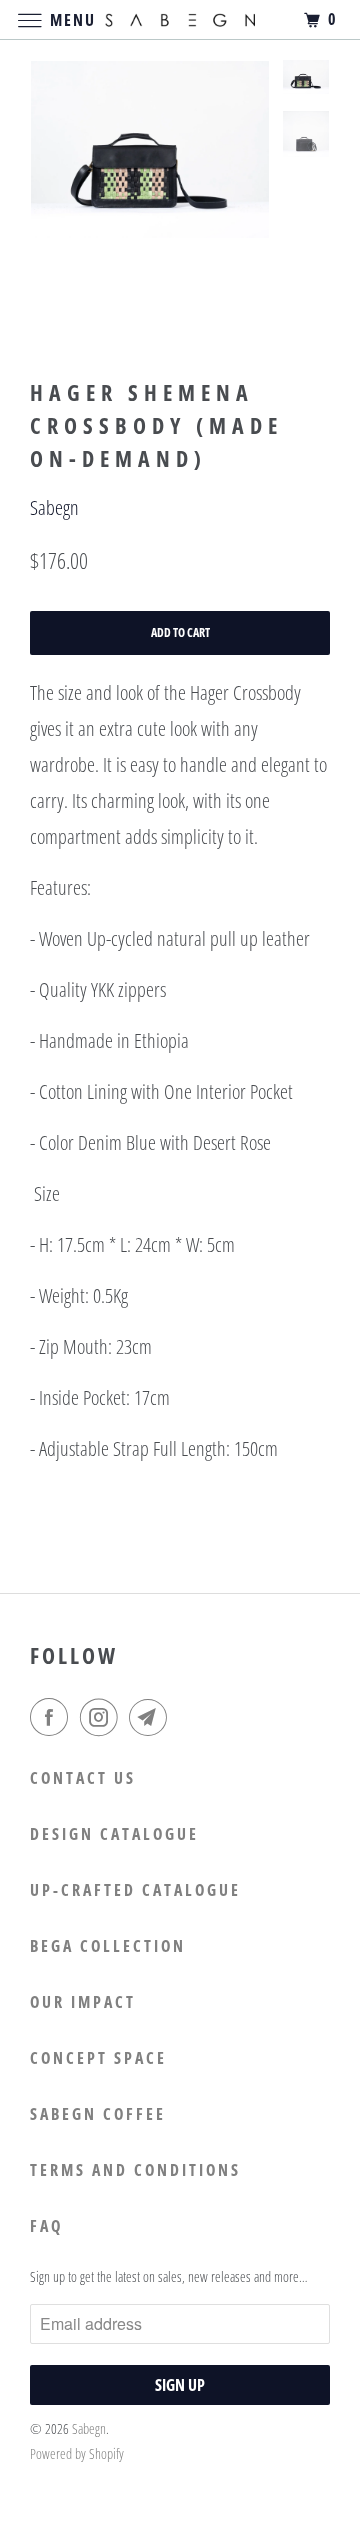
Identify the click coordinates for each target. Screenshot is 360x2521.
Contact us (83, 1778)
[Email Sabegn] (152, 1717)
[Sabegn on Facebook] (53, 1717)
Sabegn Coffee (98, 2114)
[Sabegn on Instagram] (103, 1717)
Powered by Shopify (77, 2453)
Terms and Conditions (135, 2170)
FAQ (46, 2226)
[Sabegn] (180, 19)
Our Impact (83, 2002)
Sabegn (54, 507)
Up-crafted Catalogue (135, 1890)
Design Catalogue (114, 1834)
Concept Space (98, 2058)
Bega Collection (108, 1946)
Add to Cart (180, 632)
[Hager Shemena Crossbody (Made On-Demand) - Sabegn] (150, 149)
